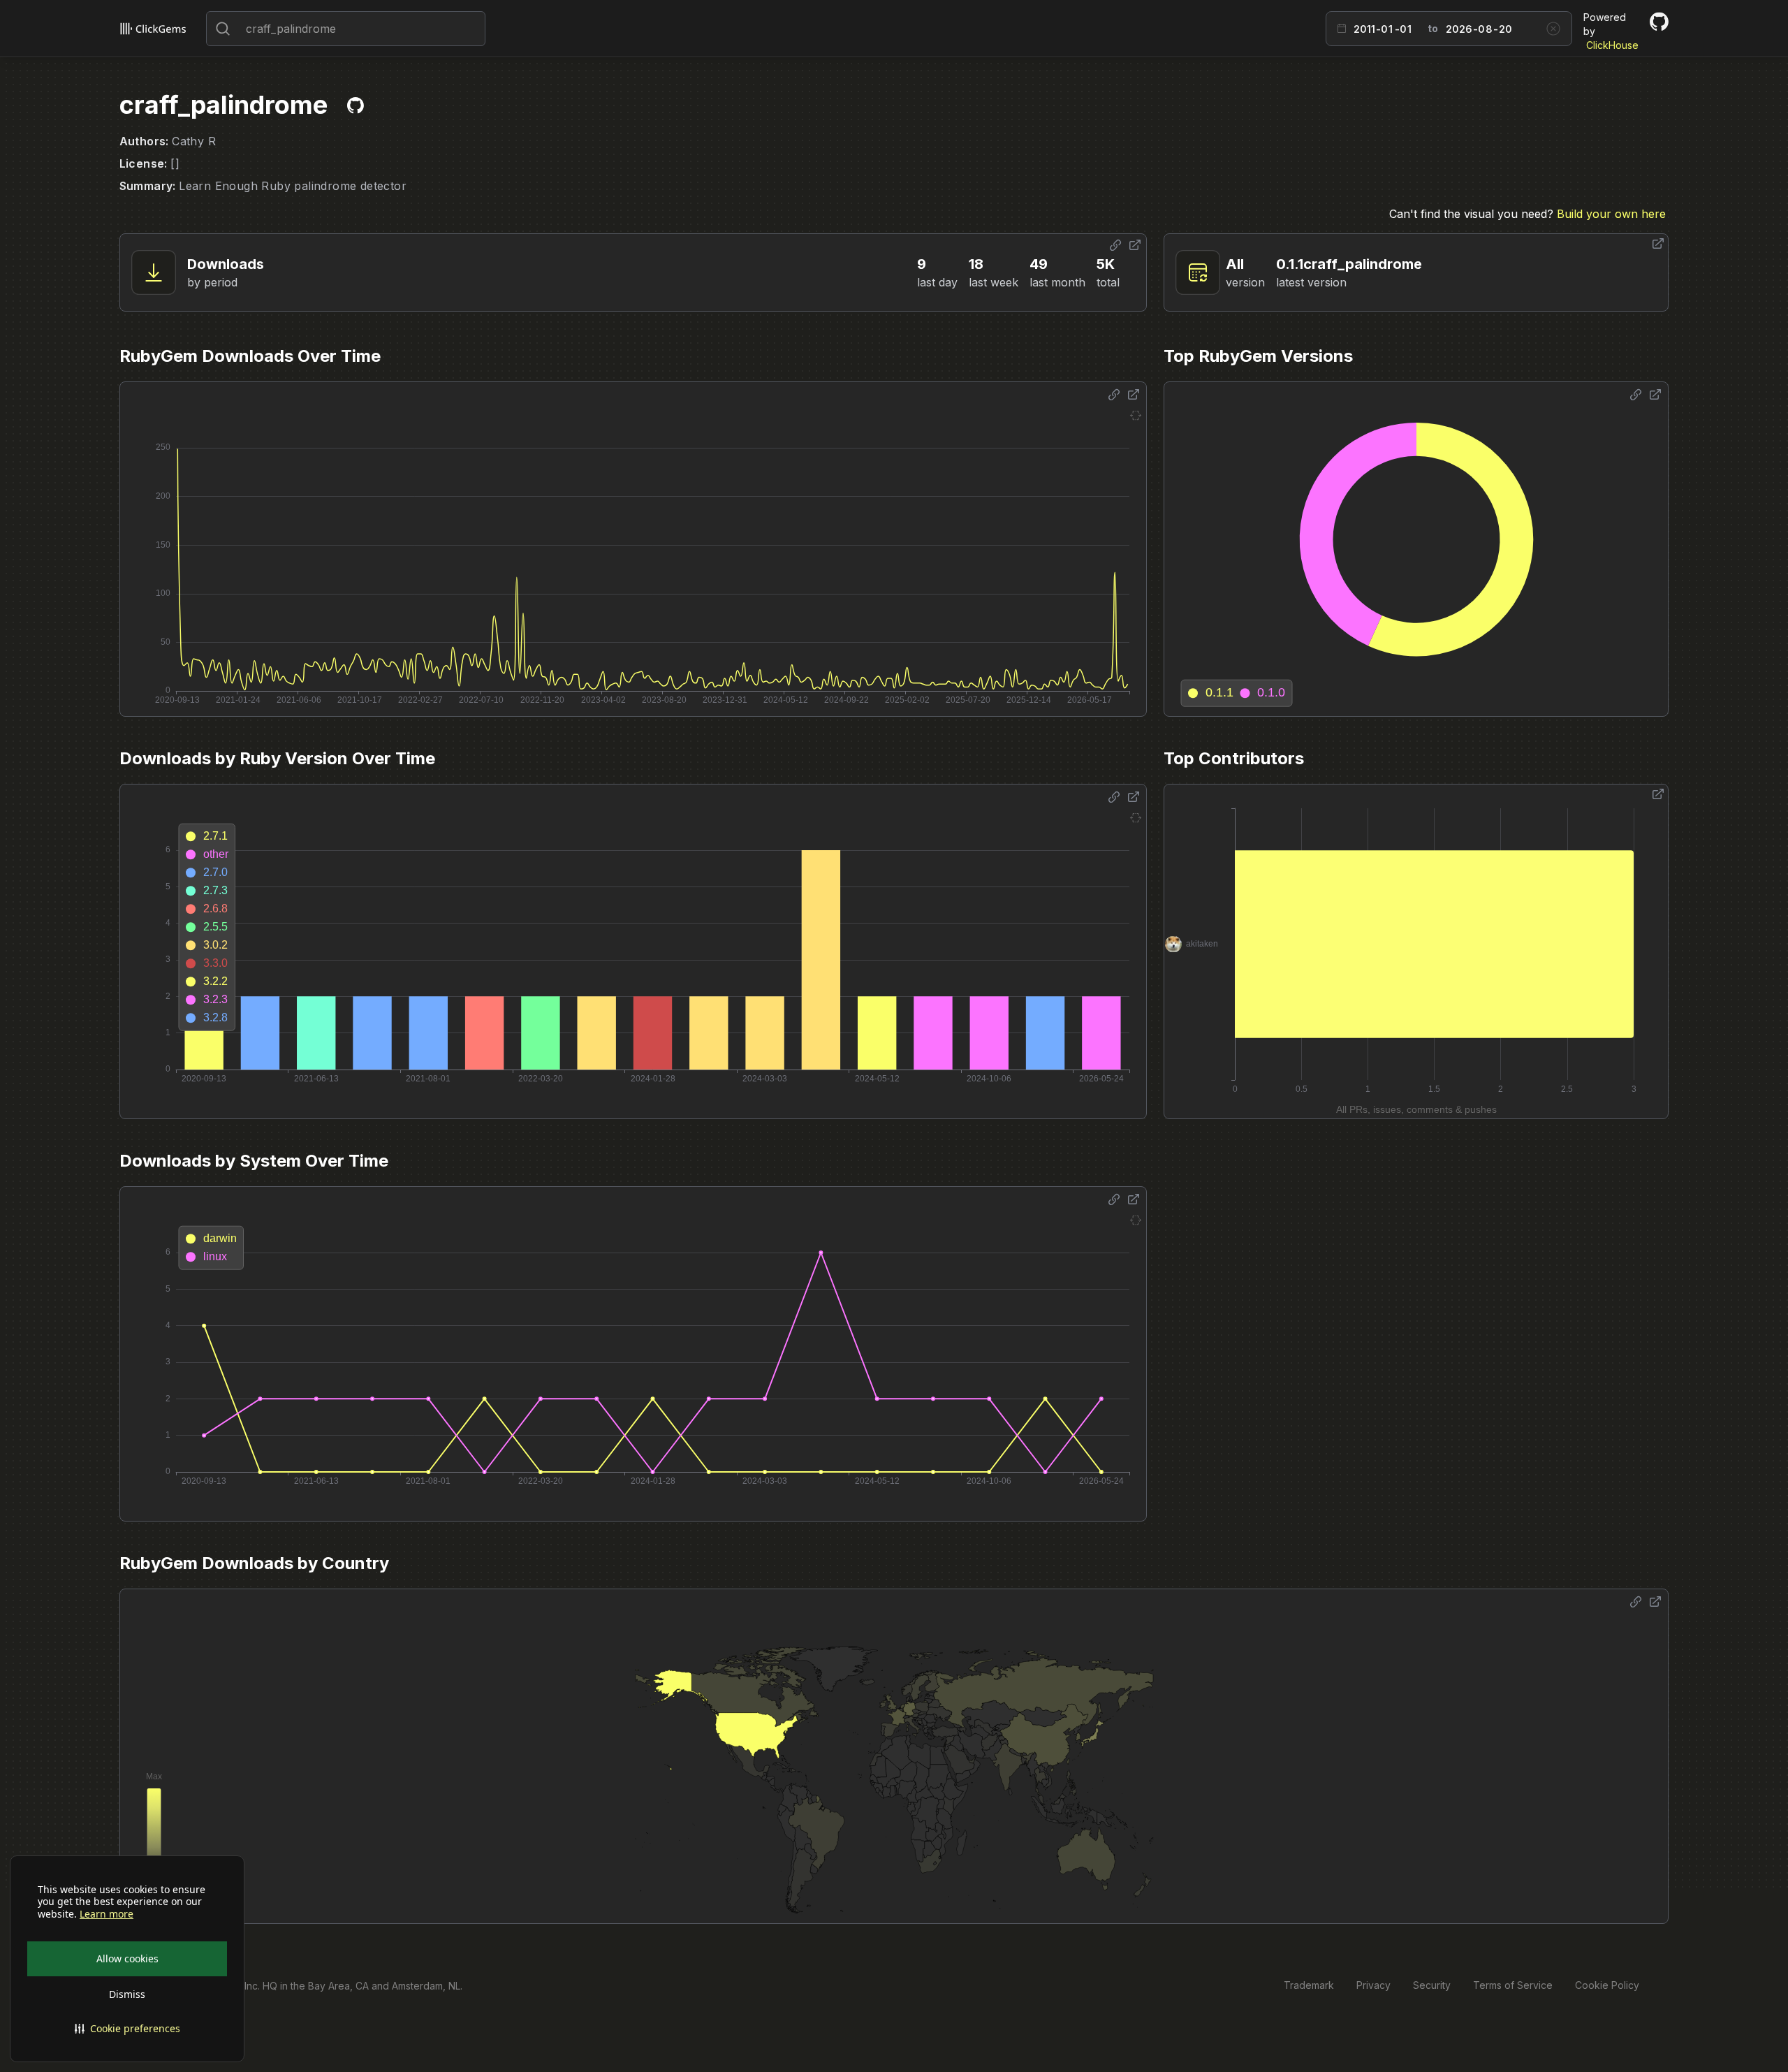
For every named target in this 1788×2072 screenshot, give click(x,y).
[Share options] (1115, 245)
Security (1432, 1985)
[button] (127, 2029)
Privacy (1373, 1985)
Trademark (1309, 1985)
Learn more (107, 1914)
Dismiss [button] (127, 1994)
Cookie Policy (1607, 1985)
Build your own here (1611, 214)
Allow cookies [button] (127, 1958)
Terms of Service (1513, 1985)
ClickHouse (1612, 45)
